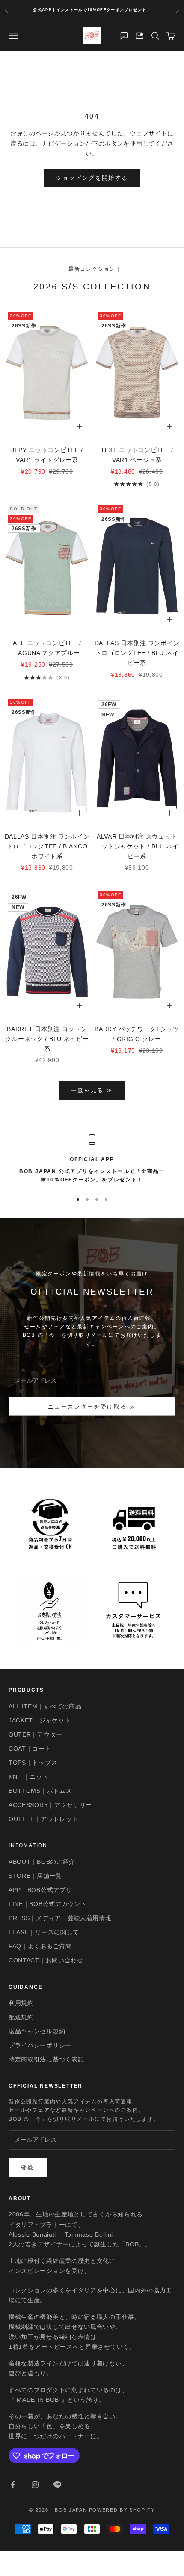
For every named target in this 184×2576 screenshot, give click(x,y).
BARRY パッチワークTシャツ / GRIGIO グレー (137, 1034)
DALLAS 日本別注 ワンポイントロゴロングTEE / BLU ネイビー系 (137, 653)
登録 (28, 2168)
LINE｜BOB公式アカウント (48, 1904)
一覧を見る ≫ (92, 1090)
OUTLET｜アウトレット (43, 1819)
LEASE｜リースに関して (44, 1932)
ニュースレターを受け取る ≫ (92, 1407)
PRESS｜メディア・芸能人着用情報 (60, 1918)
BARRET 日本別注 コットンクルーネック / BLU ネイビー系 (47, 1039)
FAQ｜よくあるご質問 (40, 1946)
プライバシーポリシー (40, 2045)
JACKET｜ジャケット (40, 1720)
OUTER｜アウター (36, 1734)
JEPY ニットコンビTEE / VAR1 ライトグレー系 (47, 455)
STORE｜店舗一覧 (35, 1876)
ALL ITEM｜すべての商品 (45, 1706)
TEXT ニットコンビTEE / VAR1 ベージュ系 (137, 455)
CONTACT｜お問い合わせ (46, 1960)
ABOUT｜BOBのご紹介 (42, 1862)
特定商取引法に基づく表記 (46, 2059)
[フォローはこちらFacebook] (13, 2485)
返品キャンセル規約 (37, 2031)
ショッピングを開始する (92, 178)
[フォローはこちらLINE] (57, 2485)
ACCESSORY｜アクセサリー (50, 1805)
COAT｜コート (30, 1749)
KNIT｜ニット (29, 1777)
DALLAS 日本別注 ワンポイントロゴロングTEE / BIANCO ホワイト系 (47, 846)
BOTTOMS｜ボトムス (40, 1791)
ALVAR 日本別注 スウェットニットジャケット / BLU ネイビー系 (137, 846)
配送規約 (21, 2017)
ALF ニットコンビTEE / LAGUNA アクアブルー (47, 648)
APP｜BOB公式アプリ (40, 1890)
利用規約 (21, 2003)
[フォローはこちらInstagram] (35, 2485)
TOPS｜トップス (33, 1763)
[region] (92, 1159)
